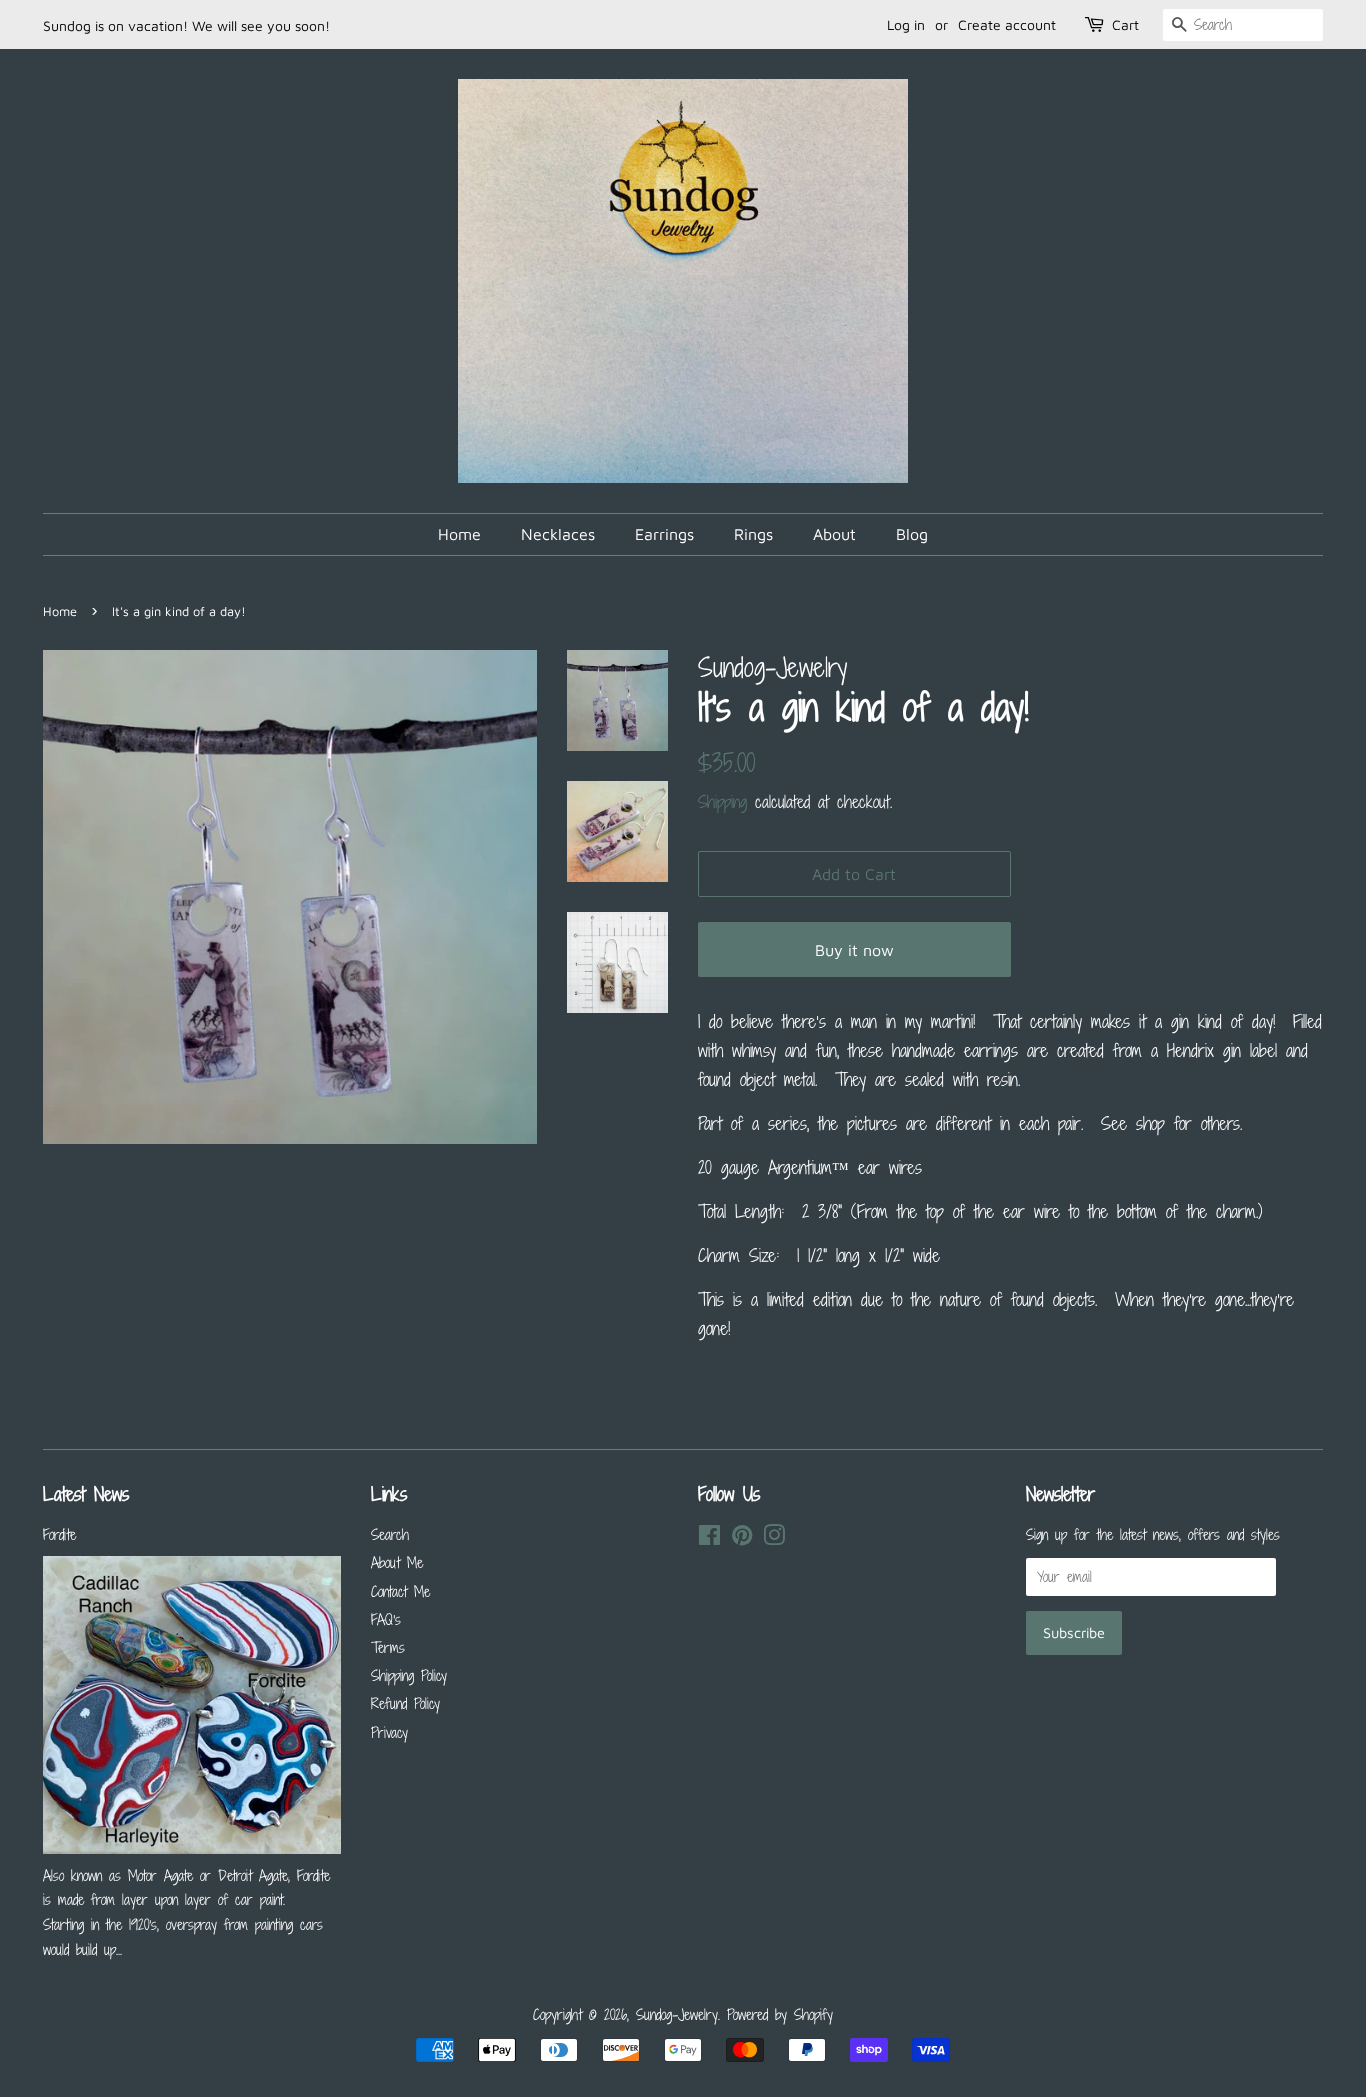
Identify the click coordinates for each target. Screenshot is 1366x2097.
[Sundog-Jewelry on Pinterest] (742, 1538)
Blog (912, 534)
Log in (906, 24)
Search (390, 1534)
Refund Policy (405, 1703)
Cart (1125, 24)
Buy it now (854, 950)
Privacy (389, 1732)
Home (459, 534)
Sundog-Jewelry (677, 2014)
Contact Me (400, 1591)
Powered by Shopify (780, 2014)
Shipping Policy (409, 1675)
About (834, 534)
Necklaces (558, 534)
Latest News (86, 1493)
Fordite (59, 1534)
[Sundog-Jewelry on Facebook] (709, 1538)
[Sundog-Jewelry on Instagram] (774, 1538)
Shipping (722, 802)
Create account (1007, 24)
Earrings (664, 534)
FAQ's (386, 1619)
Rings (753, 534)
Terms (388, 1647)
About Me (397, 1562)
